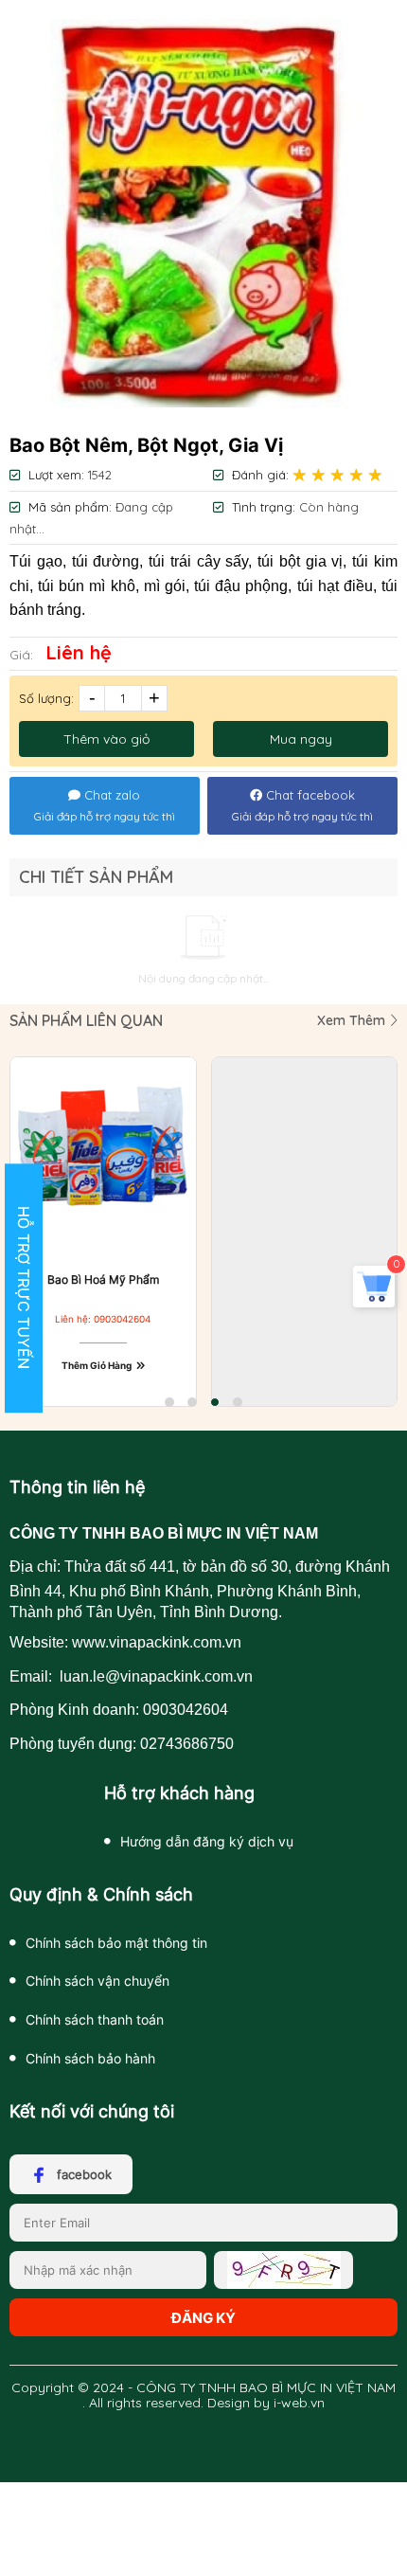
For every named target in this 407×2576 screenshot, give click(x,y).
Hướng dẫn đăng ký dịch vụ (207, 1841)
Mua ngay (301, 739)
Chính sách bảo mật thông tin (116, 1943)
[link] (203, 213)
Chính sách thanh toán (95, 2019)
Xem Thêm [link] (353, 1020)
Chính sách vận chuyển (97, 1981)
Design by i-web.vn (266, 2403)
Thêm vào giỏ (106, 739)
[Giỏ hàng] (374, 1299)
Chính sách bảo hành (90, 2058)
